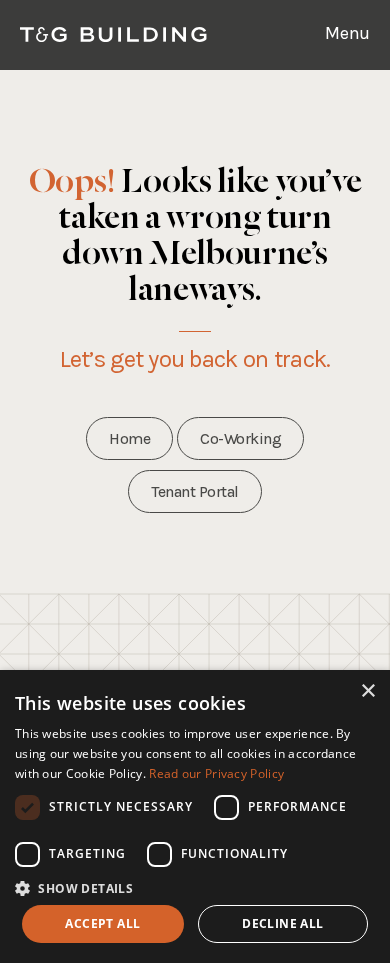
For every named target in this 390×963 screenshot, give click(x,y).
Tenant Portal (195, 491)
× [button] (367, 691)
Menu (347, 33)
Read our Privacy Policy (216, 773)
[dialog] (195, 816)
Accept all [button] (102, 923)
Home (129, 438)
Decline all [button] (282, 923)
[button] (195, 887)
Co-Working (240, 438)
